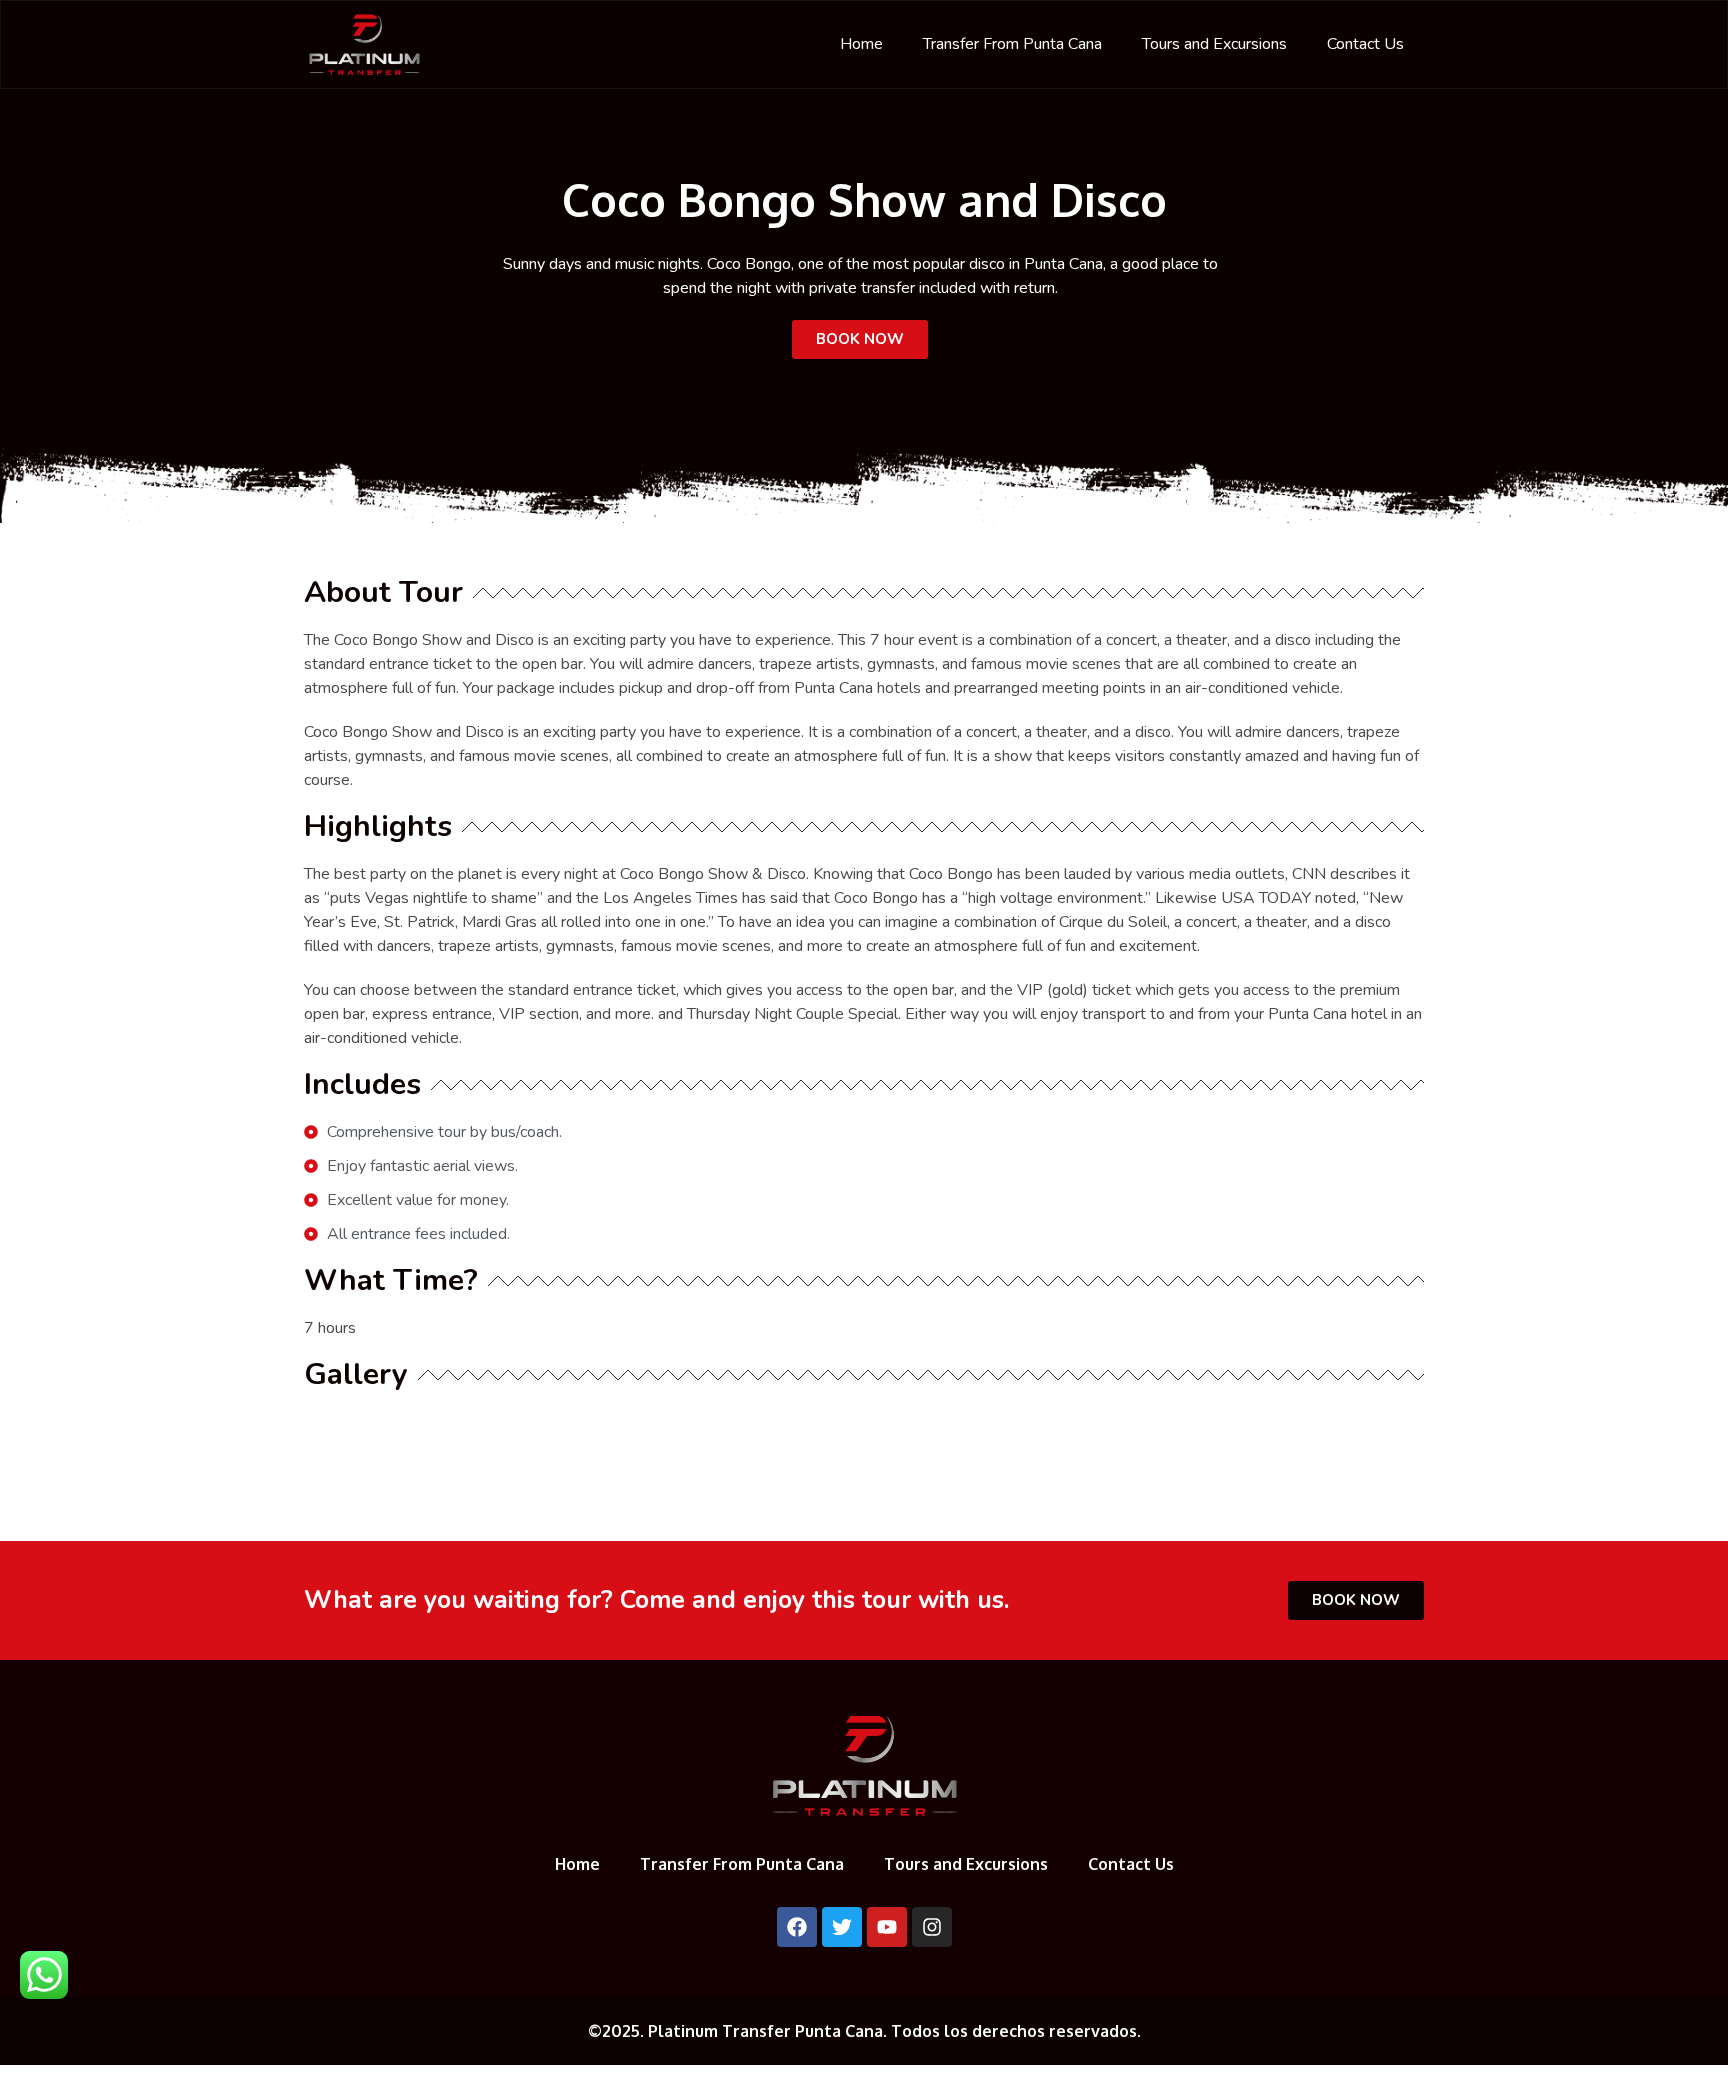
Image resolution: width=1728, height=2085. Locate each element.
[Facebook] (797, 1927)
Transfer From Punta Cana (1012, 44)
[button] (860, 339)
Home (861, 44)
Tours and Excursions (1214, 44)
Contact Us (1365, 44)
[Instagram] (932, 1927)
